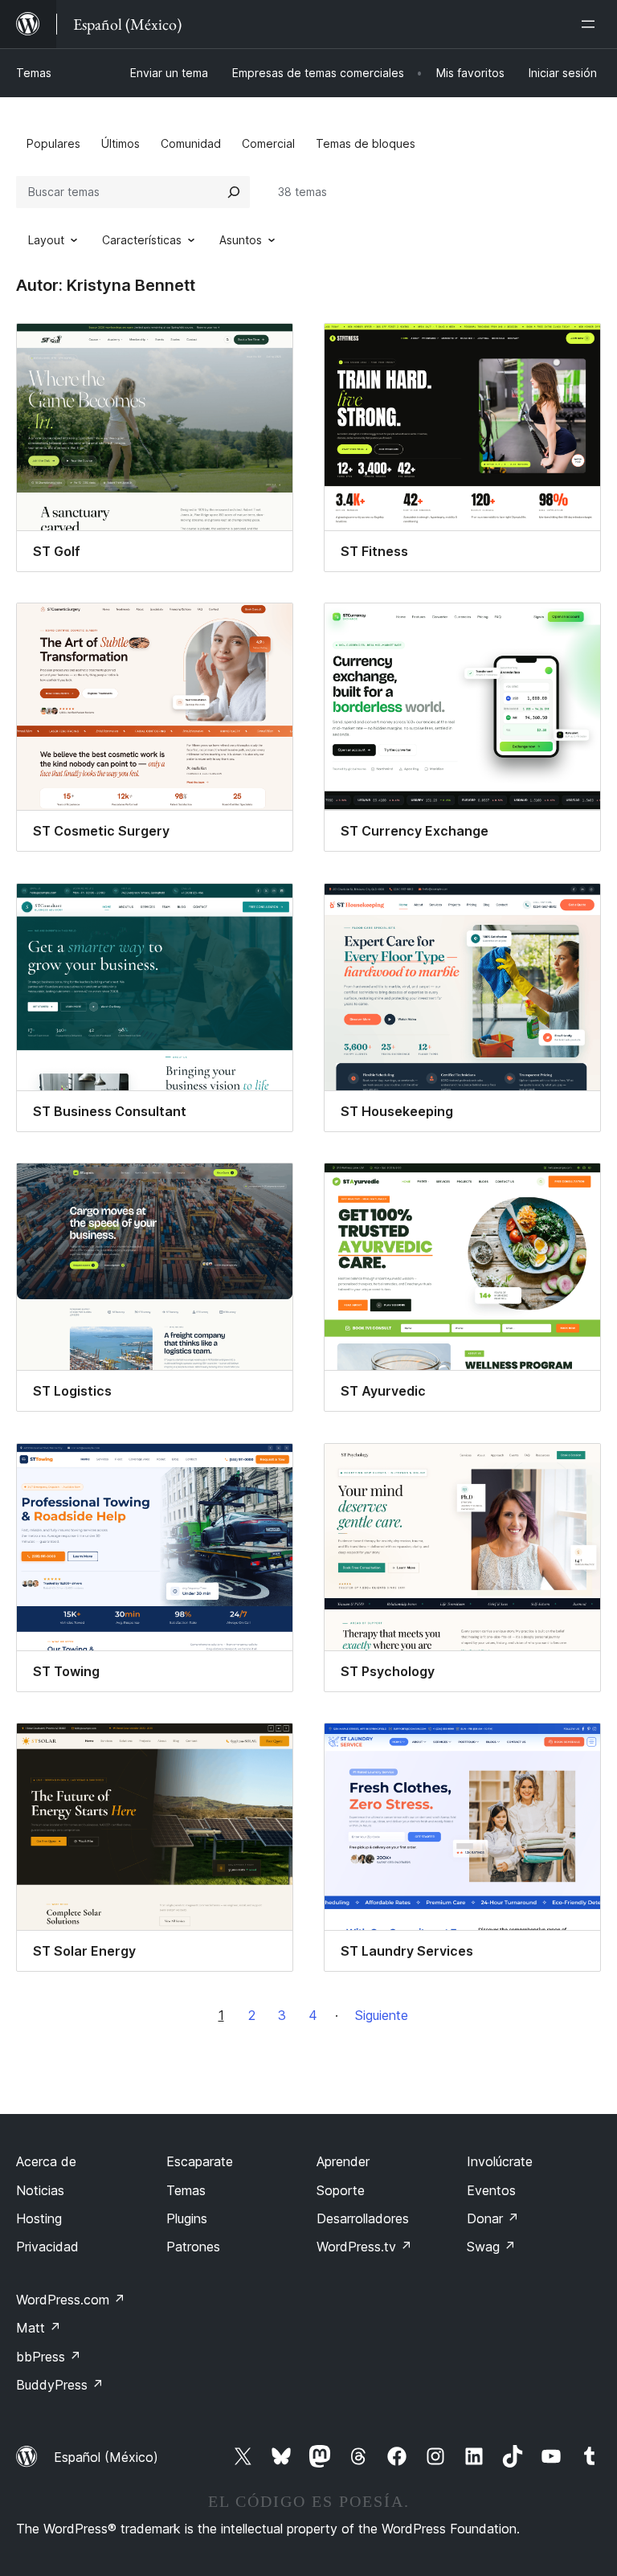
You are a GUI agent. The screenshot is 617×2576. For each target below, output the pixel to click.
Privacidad (47, 2247)
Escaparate (200, 2161)
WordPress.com (71, 2300)
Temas (34, 73)
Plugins (187, 2218)
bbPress (49, 2357)
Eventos (491, 2190)
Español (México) (106, 2457)
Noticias (40, 2190)
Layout (46, 240)
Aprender (343, 2161)
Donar (493, 2218)
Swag (491, 2247)
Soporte (341, 2190)
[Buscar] (234, 192)
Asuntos (241, 240)
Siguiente (382, 2015)
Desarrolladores (363, 2218)
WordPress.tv (364, 2247)
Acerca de (46, 2161)
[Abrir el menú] (591, 24)
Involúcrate (500, 2161)
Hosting (39, 2218)
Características (142, 240)
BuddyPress (60, 2385)
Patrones (193, 2247)
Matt (39, 2328)
